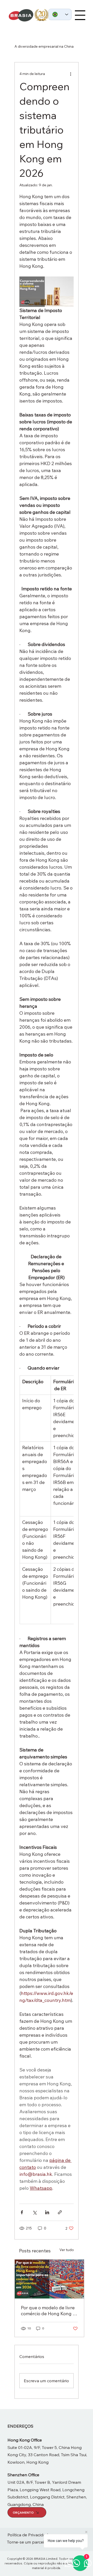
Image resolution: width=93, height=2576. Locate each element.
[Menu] (80, 15)
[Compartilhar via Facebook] (22, 2212)
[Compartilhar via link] (60, 2212)
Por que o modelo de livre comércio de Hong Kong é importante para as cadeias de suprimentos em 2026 (48, 2311)
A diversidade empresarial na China (44, 46)
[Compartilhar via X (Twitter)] (34, 2212)
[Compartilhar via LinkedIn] (47, 2212)
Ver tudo (67, 2250)
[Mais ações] (71, 74)
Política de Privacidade (29, 2535)
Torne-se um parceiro (28, 2542)
